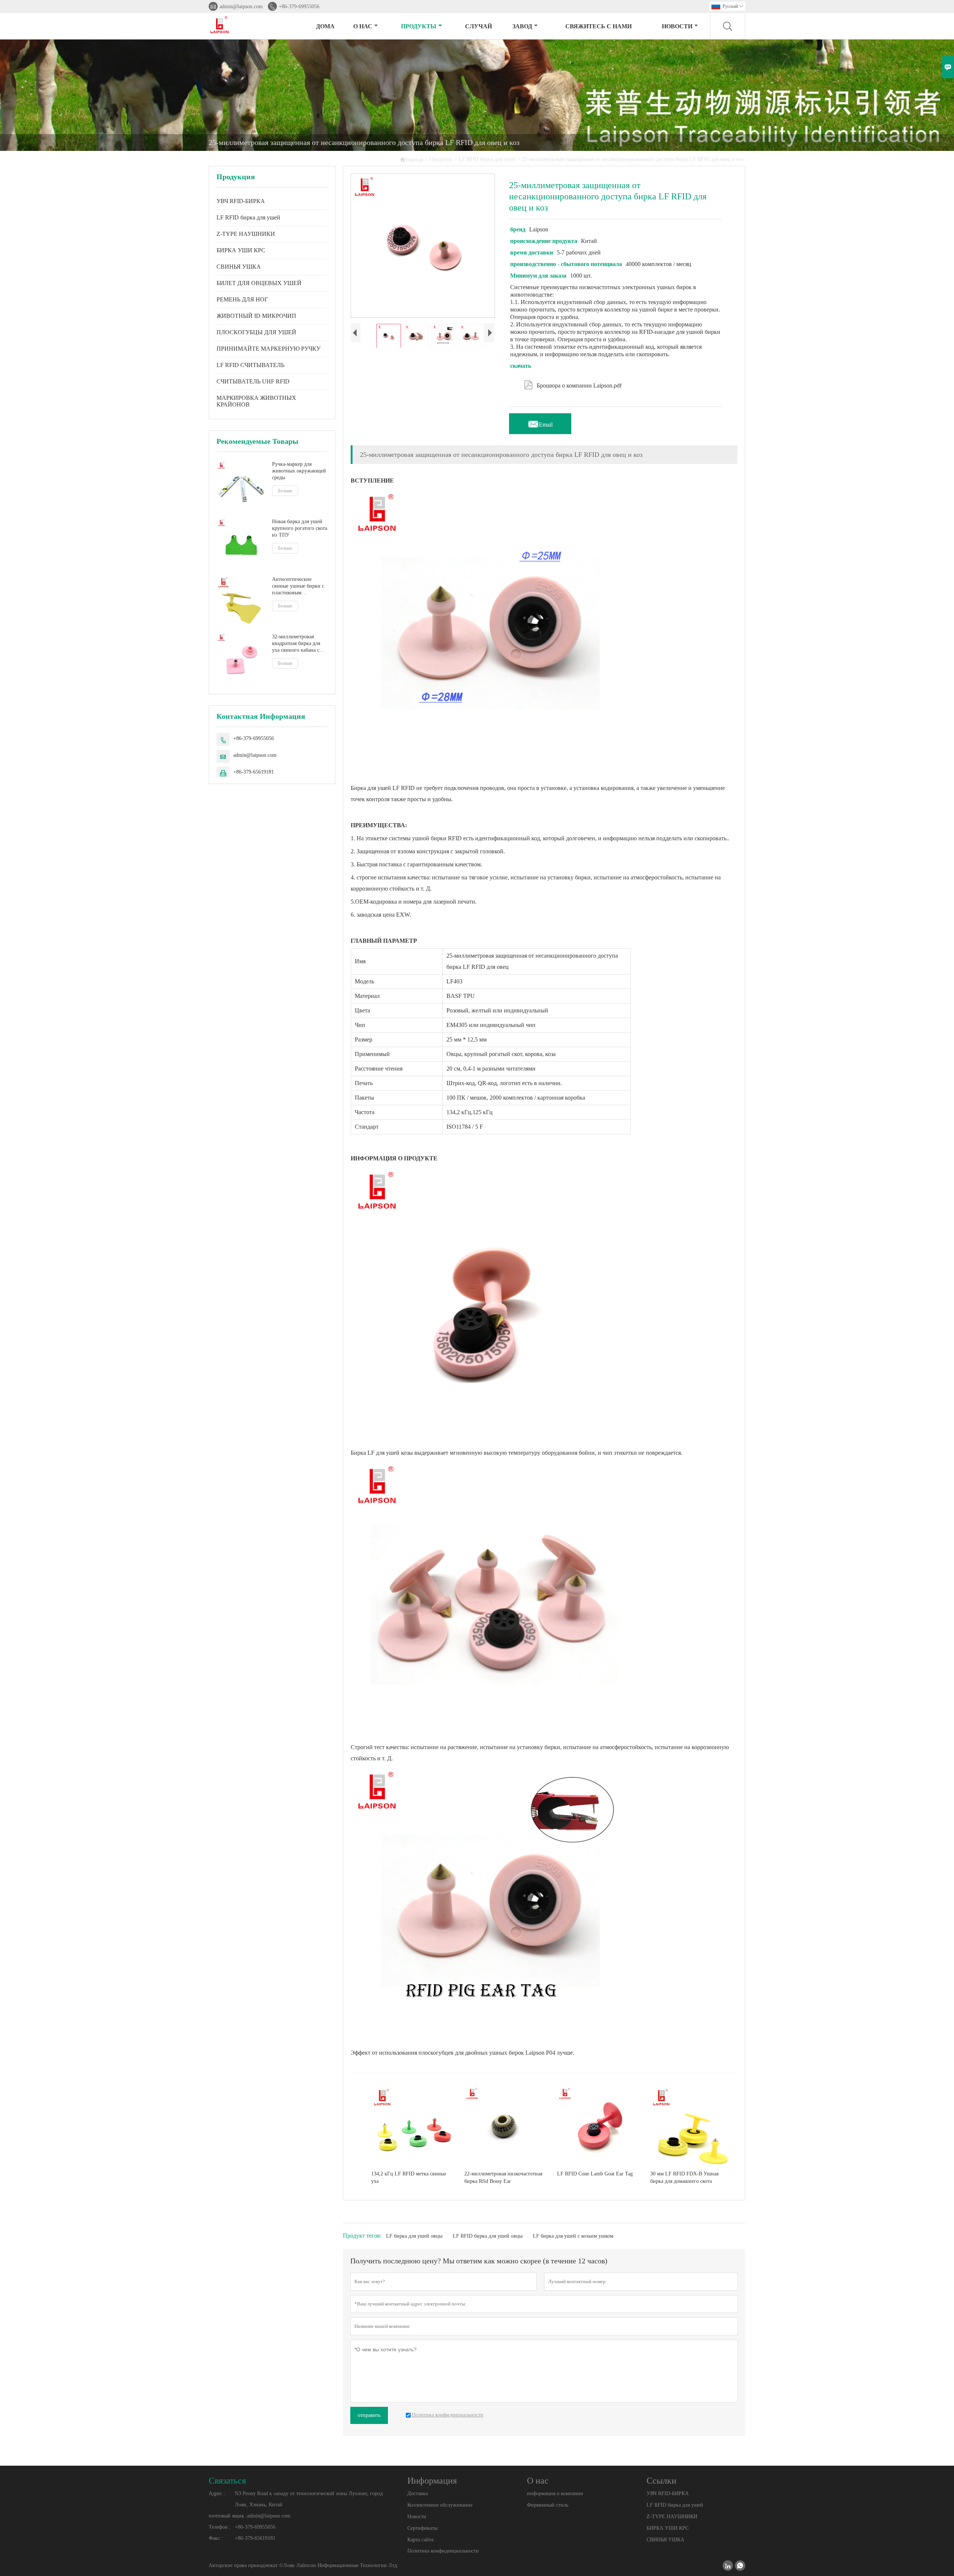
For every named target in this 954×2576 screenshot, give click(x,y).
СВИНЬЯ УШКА (239, 267)
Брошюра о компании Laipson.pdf (573, 384)
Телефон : (220, 2527)
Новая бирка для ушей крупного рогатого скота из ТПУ (300, 528)
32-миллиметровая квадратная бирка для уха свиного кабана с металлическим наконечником (296, 643)
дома (325, 26)
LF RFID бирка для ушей (487, 159)
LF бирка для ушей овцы (414, 2236)
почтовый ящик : (228, 2516)
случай (478, 26)
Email (540, 423)
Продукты (419, 26)
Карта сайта (420, 2540)
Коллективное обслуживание (440, 2505)
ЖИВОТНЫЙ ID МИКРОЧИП (256, 316)
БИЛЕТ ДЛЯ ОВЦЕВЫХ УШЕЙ (259, 283)
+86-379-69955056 (299, 7)
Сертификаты (422, 2528)
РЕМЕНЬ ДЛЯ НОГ (242, 299)
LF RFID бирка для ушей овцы (488, 2236)
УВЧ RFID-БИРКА (241, 201)
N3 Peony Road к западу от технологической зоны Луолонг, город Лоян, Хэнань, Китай (309, 2499)
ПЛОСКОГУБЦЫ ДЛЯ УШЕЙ (256, 332)
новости (677, 26)
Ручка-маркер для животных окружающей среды (299, 471)
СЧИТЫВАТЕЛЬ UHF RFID (253, 381)
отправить (369, 2415)
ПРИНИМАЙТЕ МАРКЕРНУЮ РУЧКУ (268, 349)
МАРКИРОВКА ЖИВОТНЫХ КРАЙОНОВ (256, 401)
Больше (285, 491)
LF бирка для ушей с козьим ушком (573, 2236)
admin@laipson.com (241, 7)
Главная (411, 159)
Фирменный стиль (548, 2505)
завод (522, 26)
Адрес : (217, 2493)
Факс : (216, 2538)
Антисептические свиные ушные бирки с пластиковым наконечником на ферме (299, 586)
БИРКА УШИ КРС (241, 250)
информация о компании (555, 2493)
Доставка (418, 2493)
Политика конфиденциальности (443, 2551)
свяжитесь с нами (598, 26)
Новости (417, 2517)
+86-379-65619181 (254, 772)
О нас (363, 26)
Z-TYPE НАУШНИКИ (246, 234)
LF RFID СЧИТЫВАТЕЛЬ (250, 365)
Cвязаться (227, 2481)
